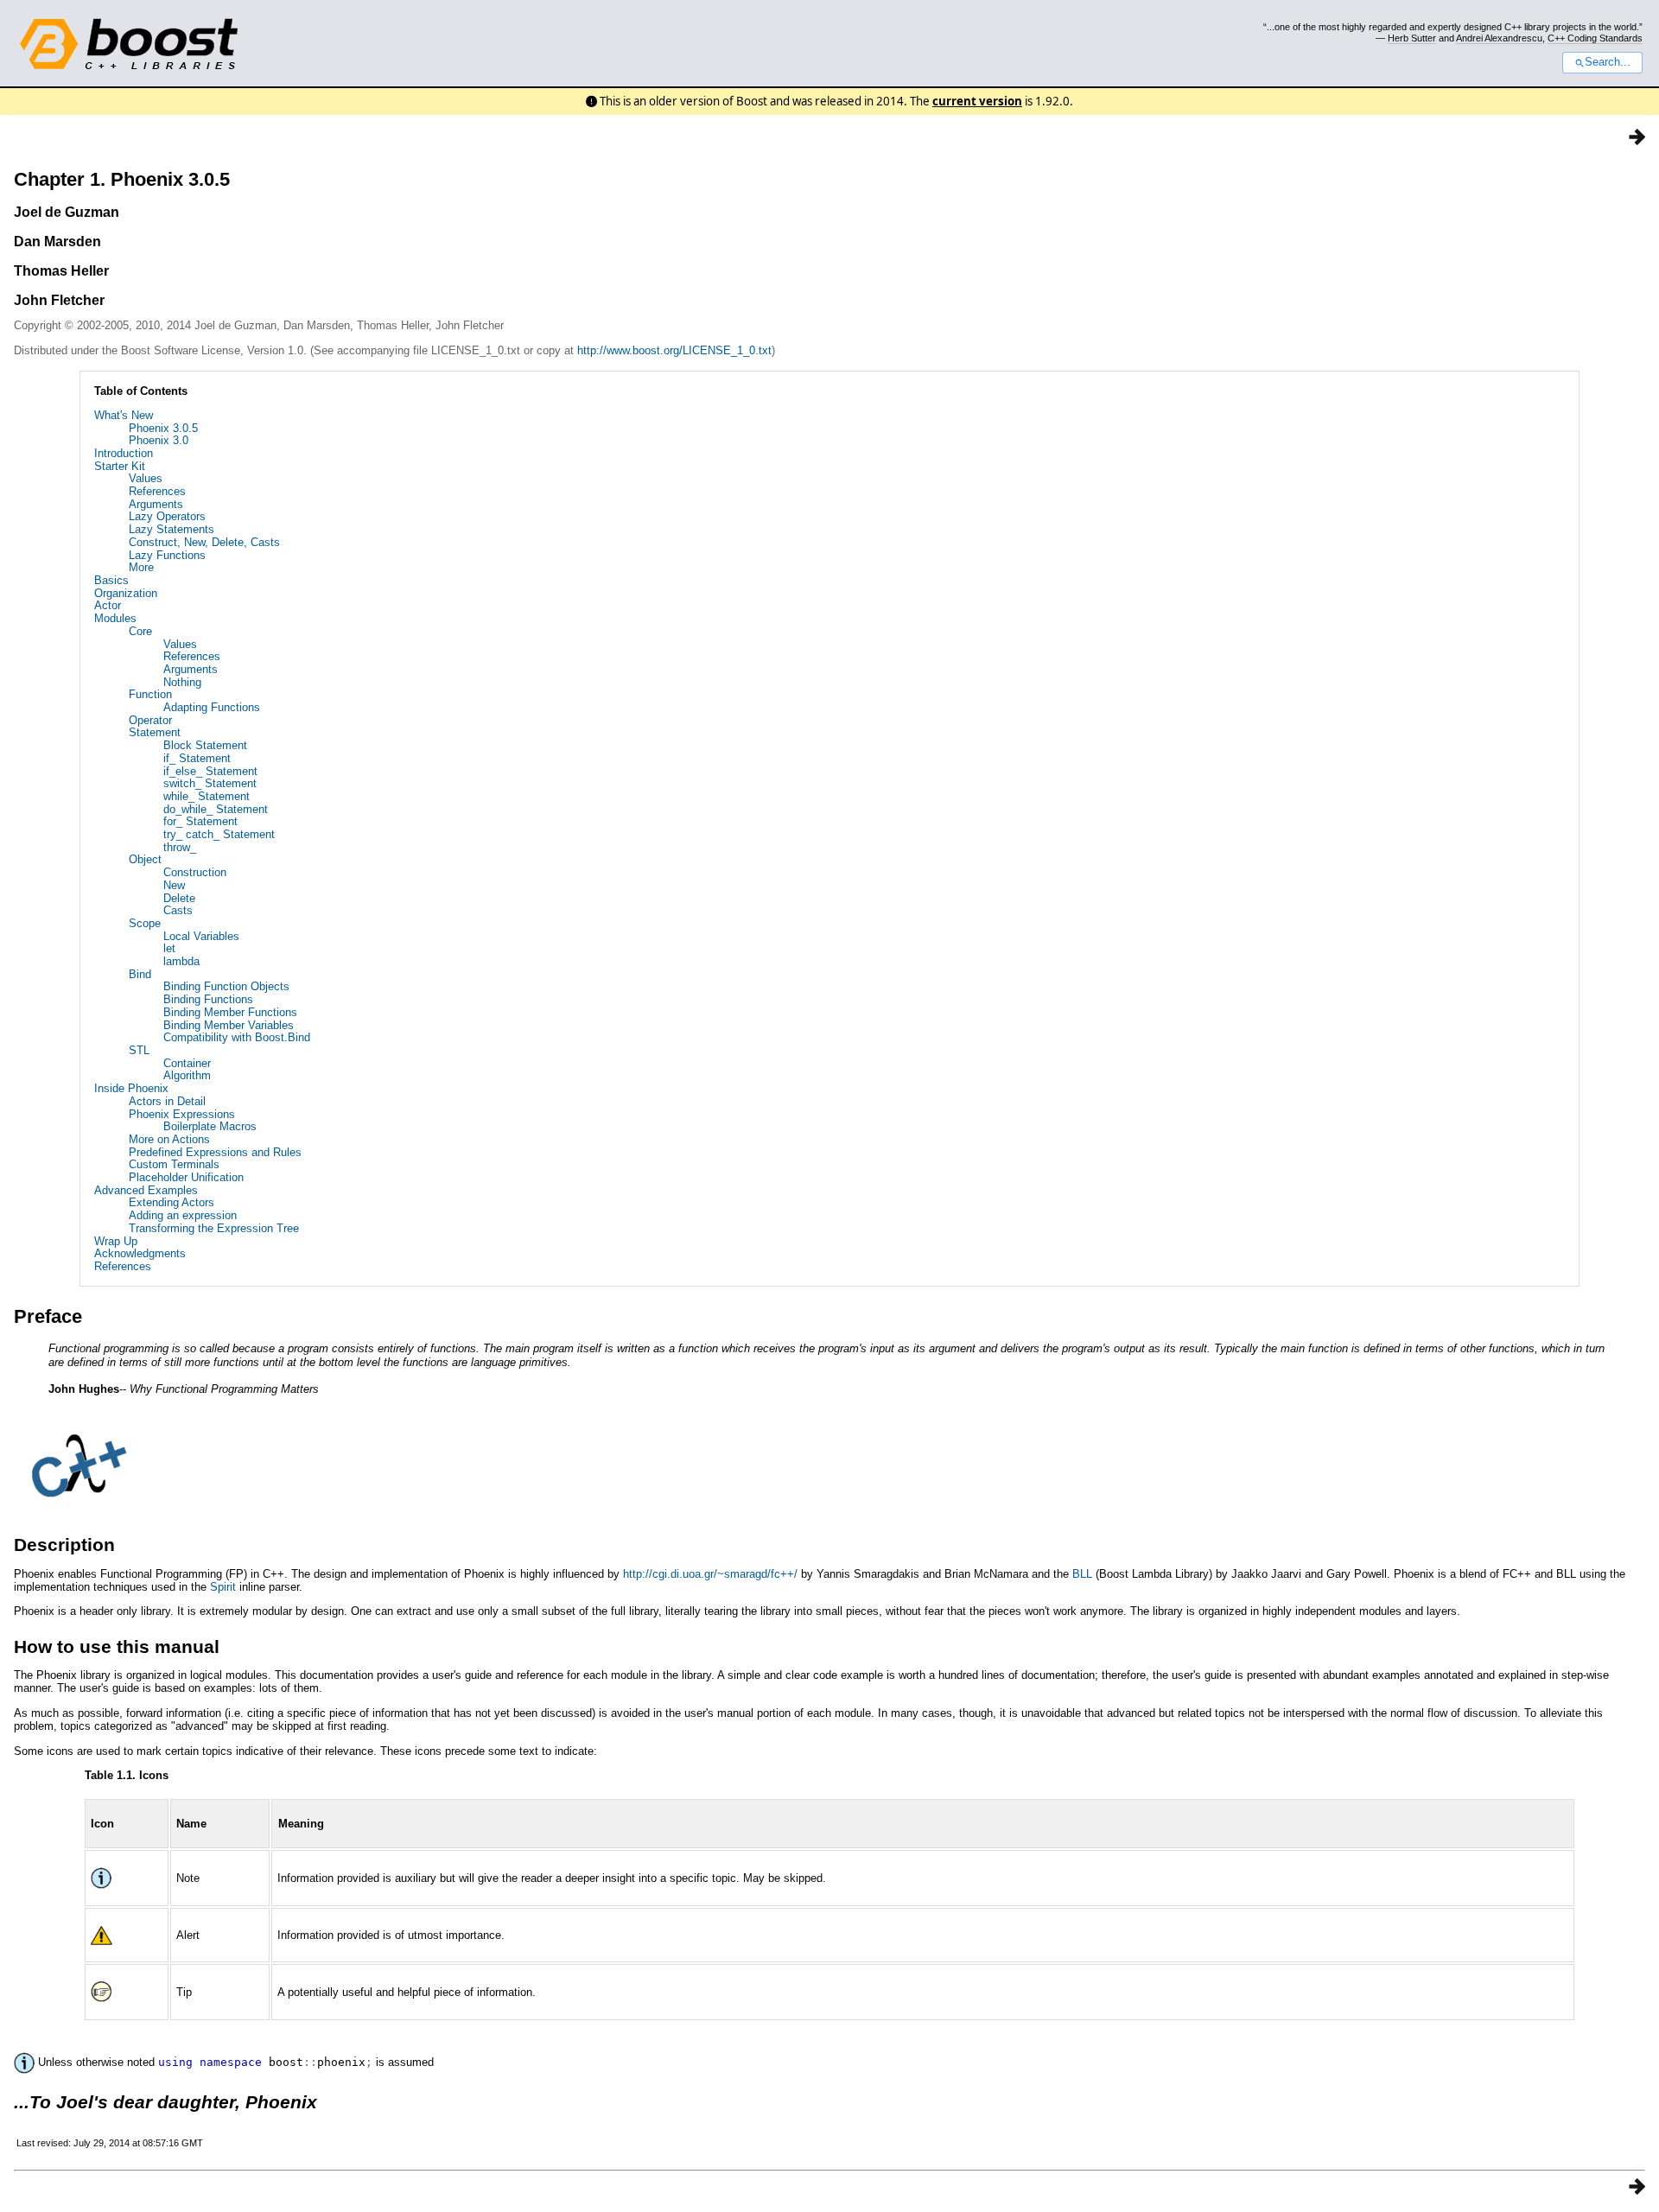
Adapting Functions (212, 707)
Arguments (156, 504)
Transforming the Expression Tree (214, 1228)
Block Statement (205, 745)
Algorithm (187, 1075)
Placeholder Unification (186, 1177)
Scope (145, 923)
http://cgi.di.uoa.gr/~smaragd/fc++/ (710, 1574)
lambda (181, 961)
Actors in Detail (167, 1101)
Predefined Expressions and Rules (215, 1152)
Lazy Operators (167, 516)
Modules (115, 618)
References (157, 491)
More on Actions (169, 1139)
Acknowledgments (140, 1253)
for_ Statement (200, 821)
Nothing (182, 682)
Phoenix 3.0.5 (163, 428)
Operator (150, 720)
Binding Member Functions (230, 1012)
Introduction (124, 453)
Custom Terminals (174, 1164)
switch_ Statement (210, 783)
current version (977, 101)
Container (187, 1063)
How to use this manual (117, 1646)
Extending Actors (172, 1202)
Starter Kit (120, 466)
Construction (195, 872)
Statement (155, 732)
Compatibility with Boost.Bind (237, 1037)
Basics (111, 580)
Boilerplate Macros (210, 1126)
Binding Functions (208, 999)
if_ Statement (197, 758)
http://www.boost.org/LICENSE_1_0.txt (674, 350)
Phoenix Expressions (182, 1114)
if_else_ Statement (210, 771)
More (141, 567)
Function (150, 694)
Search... (1608, 62)
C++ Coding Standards (1595, 38)
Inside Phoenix (131, 1088)
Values (146, 478)
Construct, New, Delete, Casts (204, 542)
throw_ (180, 847)
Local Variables (201, 936)
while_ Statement (207, 796)
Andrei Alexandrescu (1499, 38)
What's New (124, 415)
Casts (178, 910)
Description (64, 1545)
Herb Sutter (1412, 38)
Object (145, 859)
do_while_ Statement (216, 809)
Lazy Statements (172, 529)
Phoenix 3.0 (159, 440)
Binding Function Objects (226, 986)
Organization (126, 593)
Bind (140, 974)
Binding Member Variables (229, 1025)
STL (139, 1050)
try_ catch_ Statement (219, 834)
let (169, 948)
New (174, 885)
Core (140, 631)
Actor (108, 605)
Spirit (223, 1587)
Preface (48, 1316)
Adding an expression (183, 1215)
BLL (1082, 1574)
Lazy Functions (167, 555)
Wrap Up (116, 1241)
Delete (179, 898)
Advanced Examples (146, 1190)
